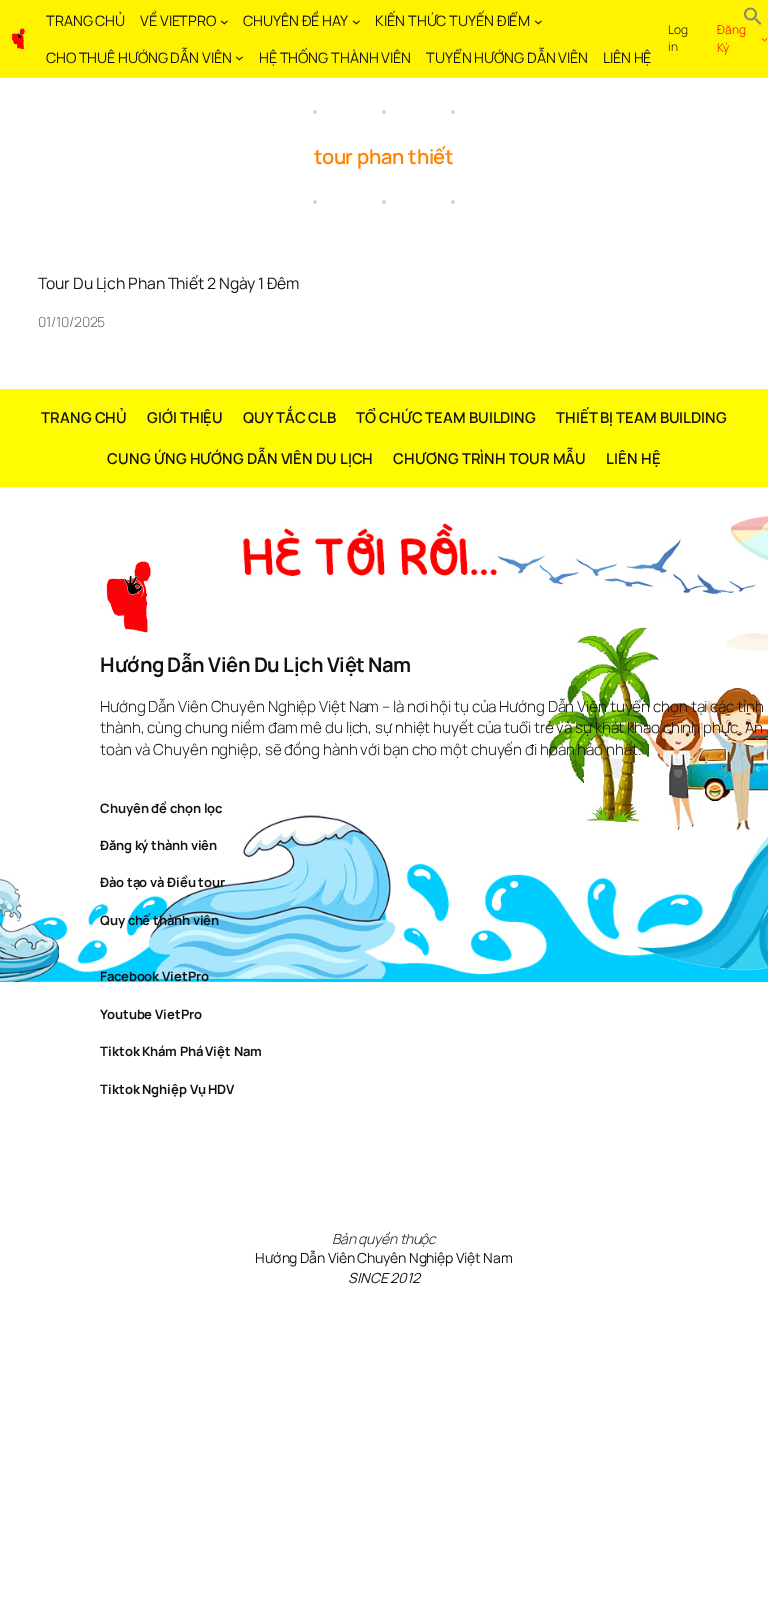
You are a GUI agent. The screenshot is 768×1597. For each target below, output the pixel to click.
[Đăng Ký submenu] (764, 39)
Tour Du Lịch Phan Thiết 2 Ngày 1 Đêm (168, 284)
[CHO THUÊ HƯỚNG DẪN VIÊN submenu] (239, 57)
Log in (678, 38)
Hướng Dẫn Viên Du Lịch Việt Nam (255, 664)
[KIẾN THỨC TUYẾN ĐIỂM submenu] (538, 21)
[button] (753, 18)
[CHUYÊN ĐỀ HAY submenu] (356, 21)
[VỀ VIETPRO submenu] (224, 21)
